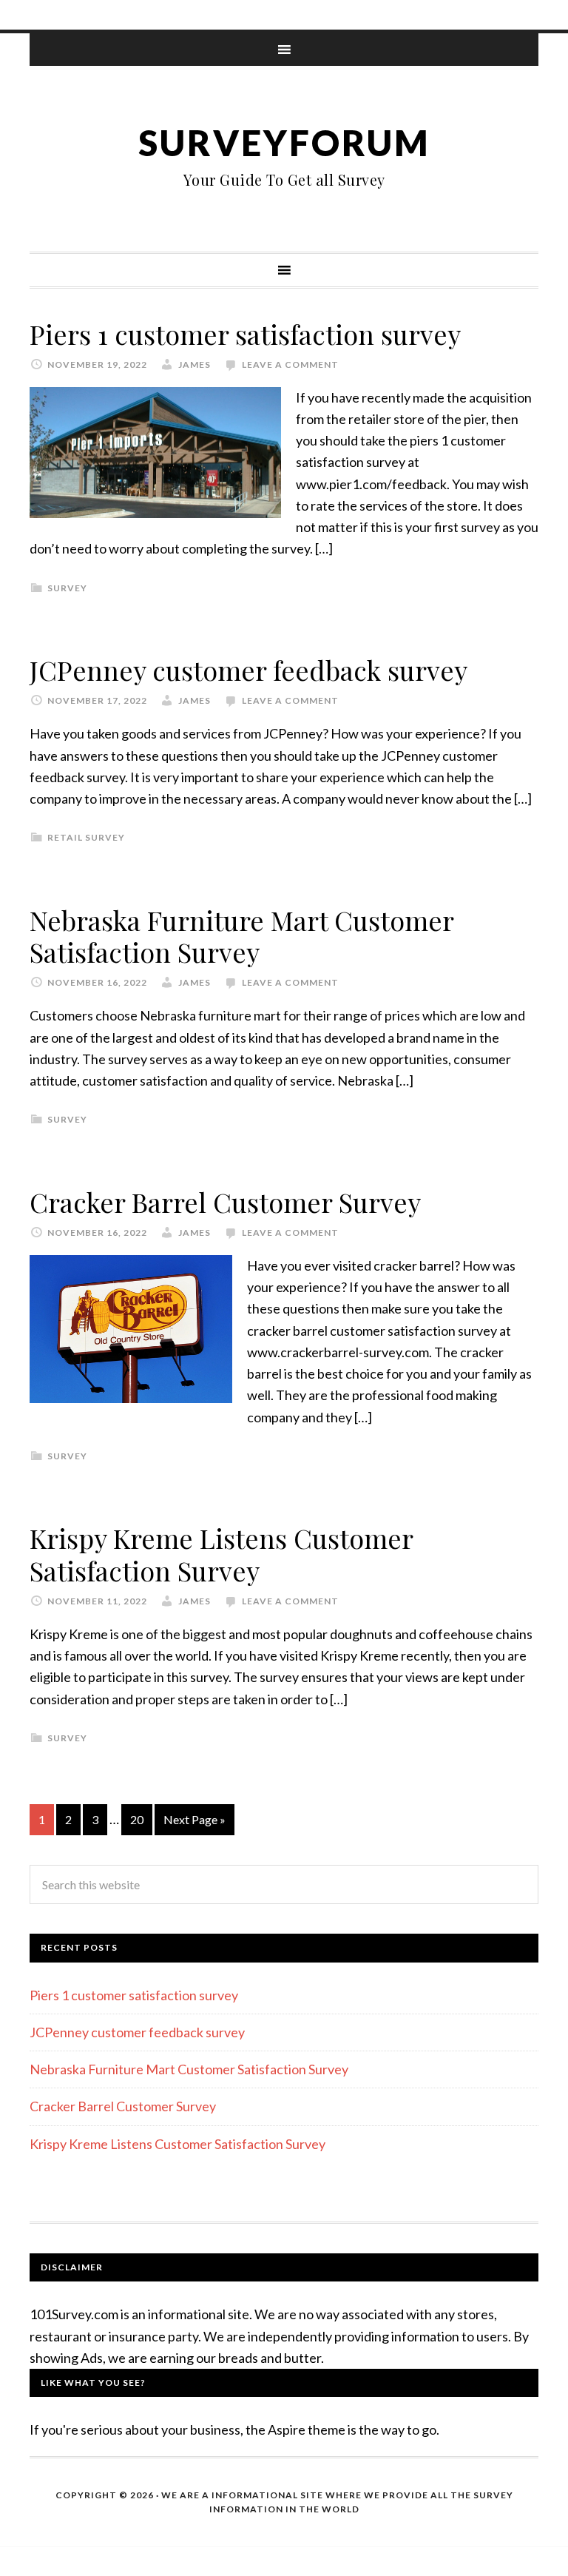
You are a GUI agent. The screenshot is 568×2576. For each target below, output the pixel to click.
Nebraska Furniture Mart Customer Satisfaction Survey (241, 936)
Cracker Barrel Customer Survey (225, 1202)
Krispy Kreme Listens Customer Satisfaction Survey (221, 1554)
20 (137, 1819)
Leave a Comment (290, 364)
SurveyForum (284, 142)
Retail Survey (86, 837)
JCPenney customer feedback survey (248, 670)
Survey (67, 588)
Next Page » (195, 1819)
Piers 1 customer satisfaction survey (245, 334)
